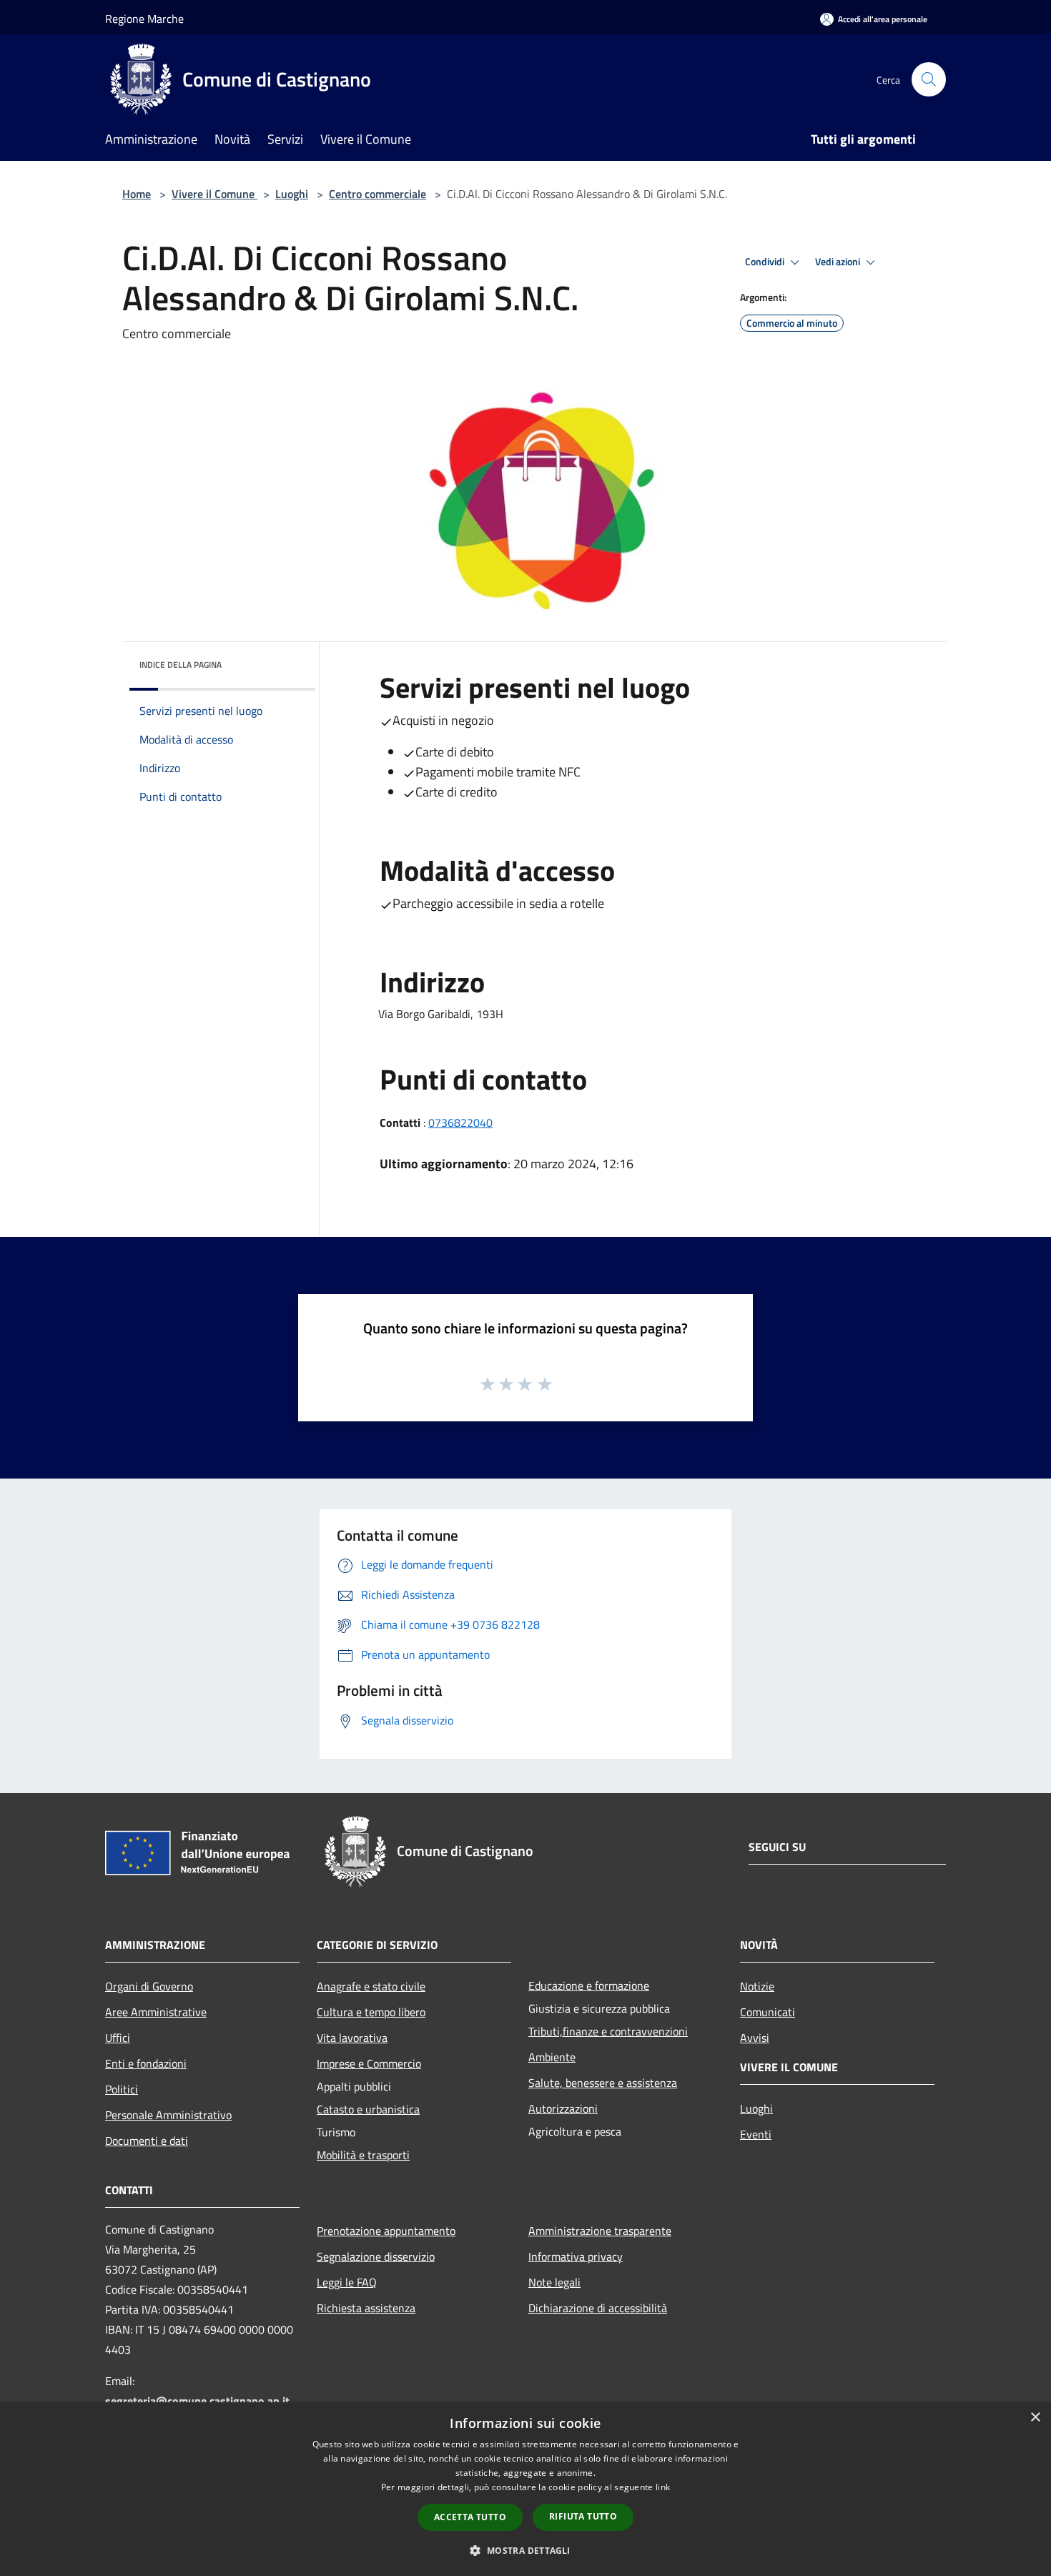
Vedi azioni (839, 262)
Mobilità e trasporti (363, 2155)
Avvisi (755, 2038)
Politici (122, 2089)
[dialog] (525, 2489)
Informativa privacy (576, 2256)
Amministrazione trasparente (600, 2231)
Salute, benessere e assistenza (603, 2083)
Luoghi (292, 194)
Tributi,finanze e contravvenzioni (608, 2031)
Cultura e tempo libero (371, 2012)
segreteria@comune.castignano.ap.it (197, 2401)
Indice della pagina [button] (181, 665)
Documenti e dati (147, 2141)
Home (137, 194)
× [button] (1035, 2418)
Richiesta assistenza (366, 2308)
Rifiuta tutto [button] (583, 2516)
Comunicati (768, 2012)
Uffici (118, 2038)
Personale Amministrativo (168, 2115)
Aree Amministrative (156, 2012)
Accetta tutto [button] (470, 2517)
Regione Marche (144, 19)
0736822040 (460, 1122)
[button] (525, 2550)
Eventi (756, 2134)
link (663, 2487)
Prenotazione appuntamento (386, 2231)
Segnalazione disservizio (376, 2256)
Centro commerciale (378, 194)
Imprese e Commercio (369, 2063)
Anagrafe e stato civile (371, 1986)
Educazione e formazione (589, 1985)
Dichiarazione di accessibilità (598, 2308)
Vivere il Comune (214, 194)
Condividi (766, 262)
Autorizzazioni (563, 2108)
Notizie (757, 1986)
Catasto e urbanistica (368, 2109)
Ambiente (552, 2057)
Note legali (554, 2282)
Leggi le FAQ (347, 2282)
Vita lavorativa (352, 2038)
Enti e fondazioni (146, 2063)
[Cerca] (929, 79)
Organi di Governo (149, 1986)
